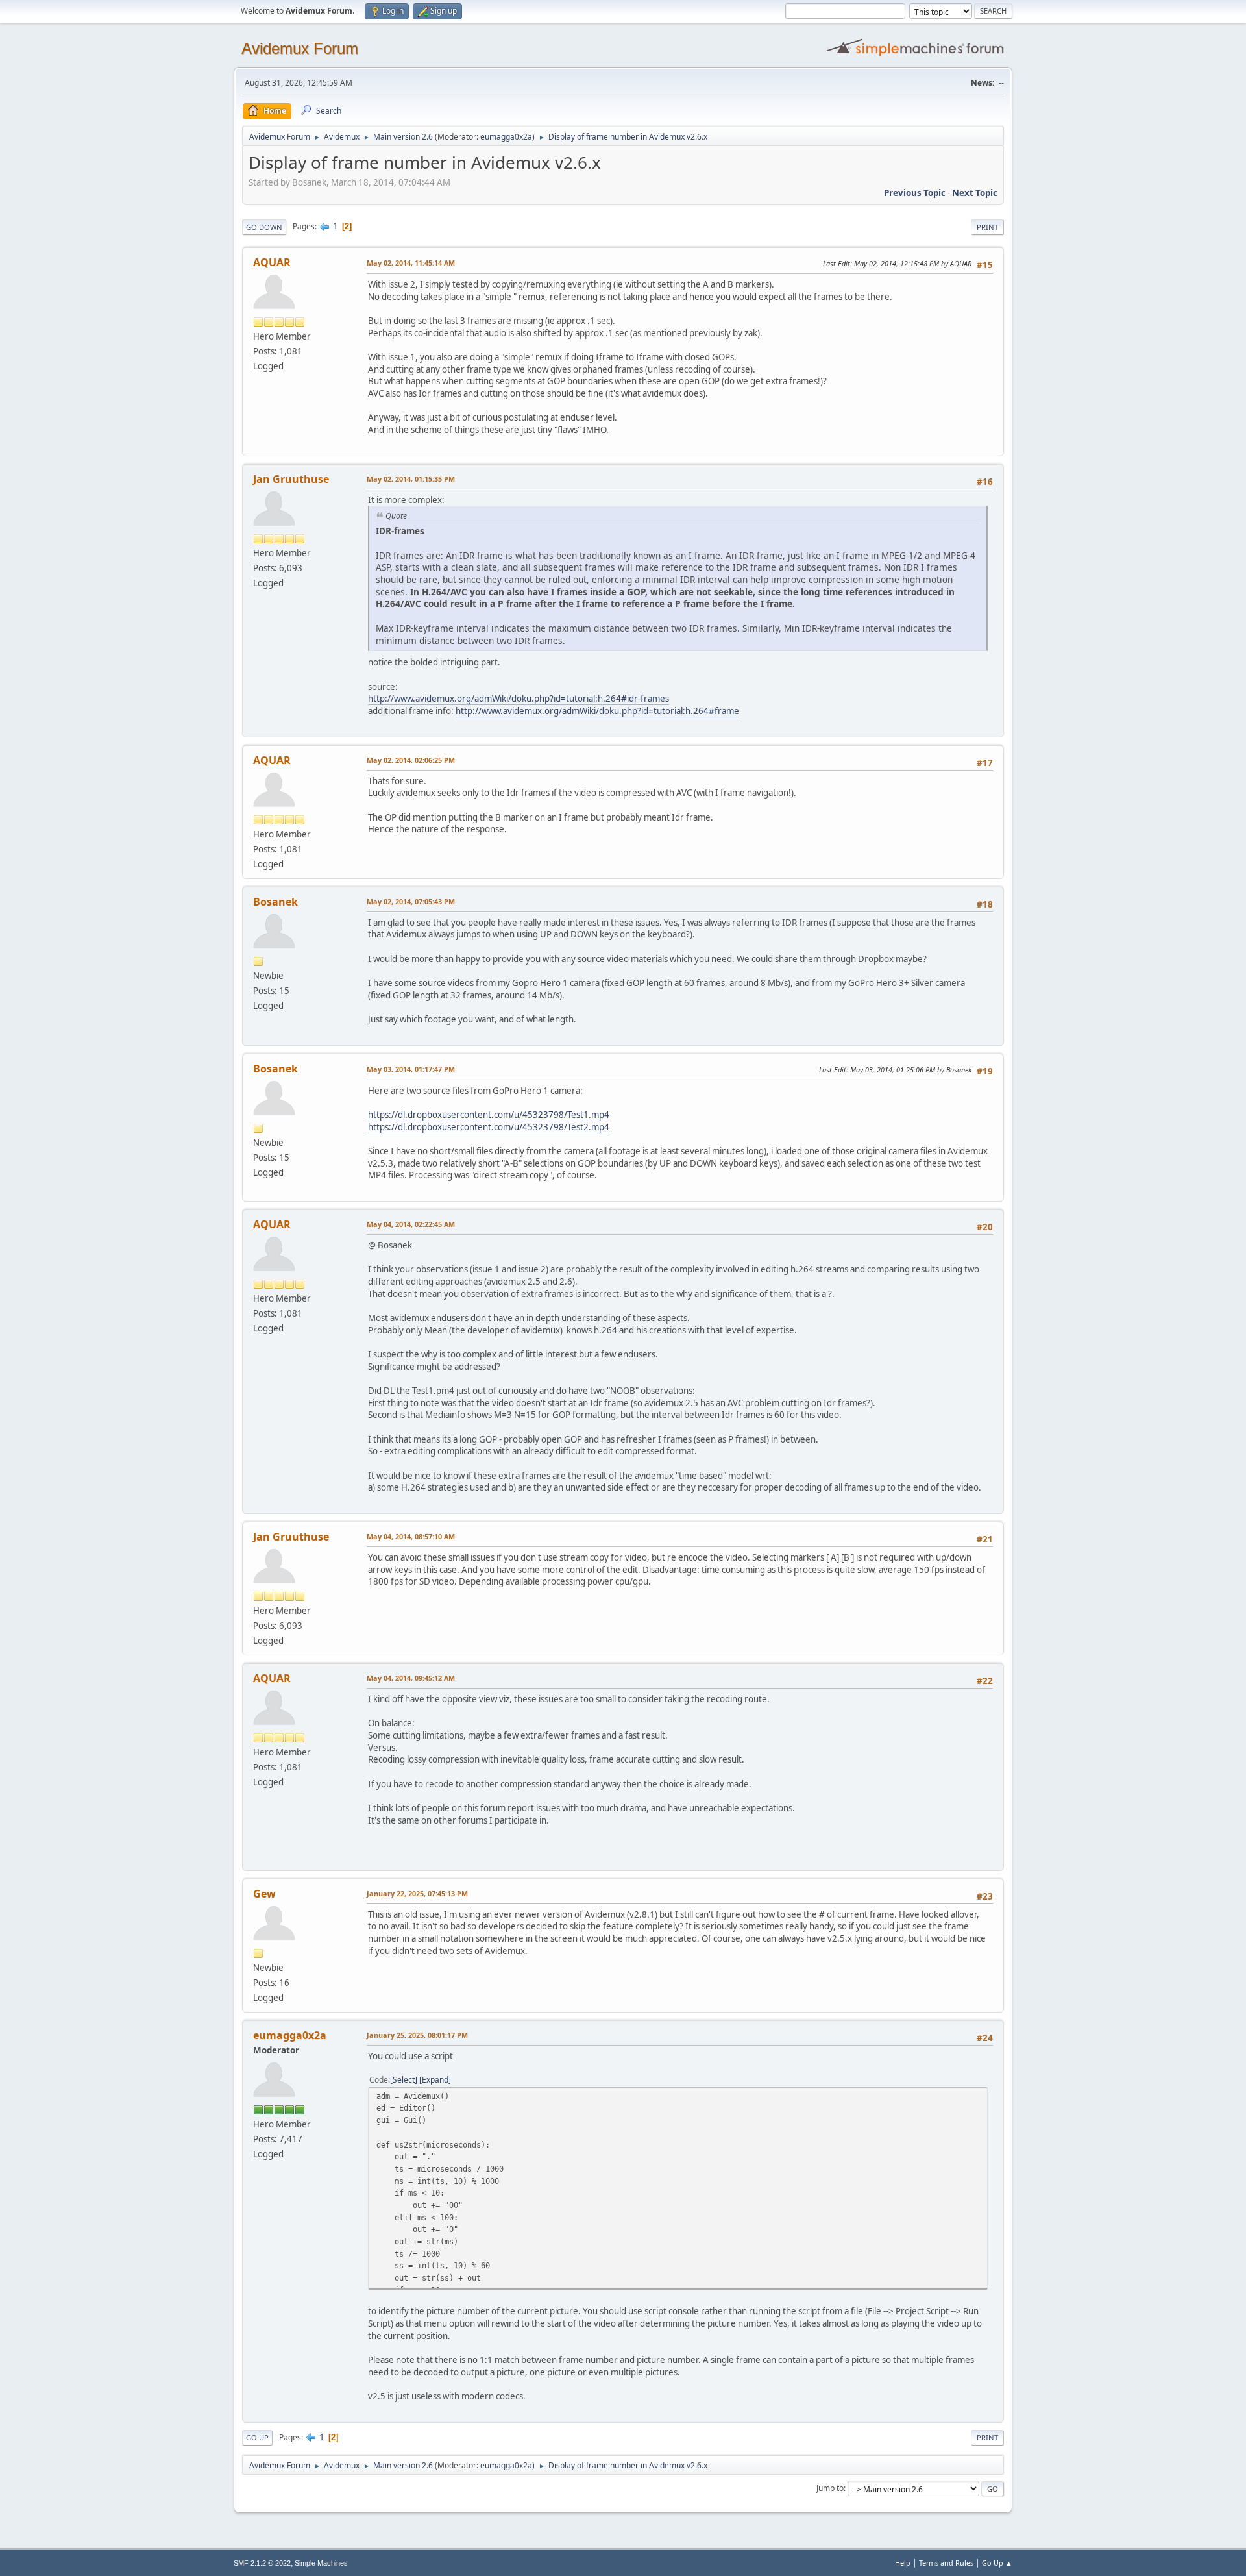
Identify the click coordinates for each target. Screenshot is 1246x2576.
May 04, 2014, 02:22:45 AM (411, 1224)
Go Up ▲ (997, 2563)
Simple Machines (321, 2563)
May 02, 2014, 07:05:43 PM (411, 901)
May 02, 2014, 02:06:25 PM (411, 760)
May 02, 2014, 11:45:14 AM (411, 263)
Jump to (830, 2488)
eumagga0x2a (506, 137)
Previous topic (915, 193)
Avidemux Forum (300, 48)
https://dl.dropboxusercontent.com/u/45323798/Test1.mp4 (489, 1115)
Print (987, 227)
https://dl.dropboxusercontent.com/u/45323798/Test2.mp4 (489, 1127)
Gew (264, 1894)
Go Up (257, 2437)
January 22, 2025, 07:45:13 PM (417, 1893)
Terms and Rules (946, 2563)
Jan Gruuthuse (291, 479)
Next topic (975, 193)
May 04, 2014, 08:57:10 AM (411, 1536)
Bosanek (275, 902)
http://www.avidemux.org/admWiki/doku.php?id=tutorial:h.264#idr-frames (519, 699)
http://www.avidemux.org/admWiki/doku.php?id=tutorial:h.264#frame (597, 711)
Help (903, 2563)
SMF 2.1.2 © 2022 (262, 2563)
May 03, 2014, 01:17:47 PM (411, 1069)
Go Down (264, 227)
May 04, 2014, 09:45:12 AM (411, 1678)
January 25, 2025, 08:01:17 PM (417, 2035)
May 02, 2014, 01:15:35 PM (411, 479)
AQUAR (272, 262)
